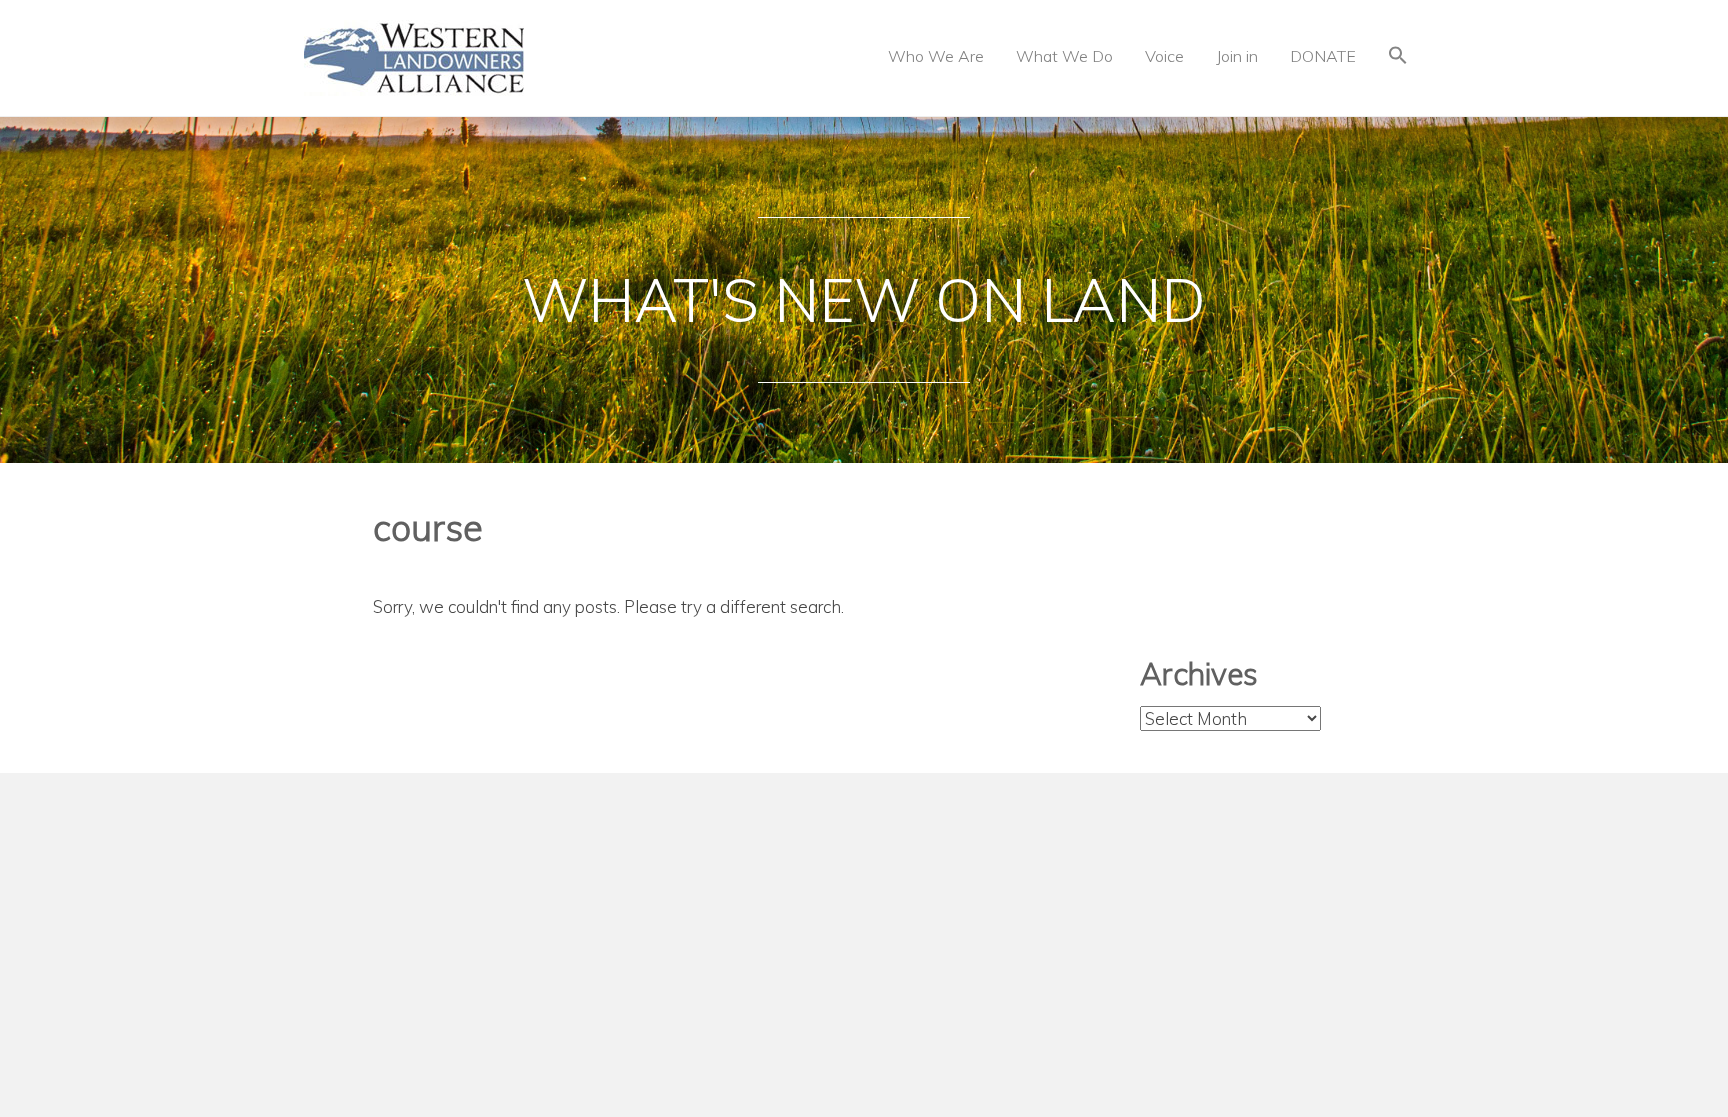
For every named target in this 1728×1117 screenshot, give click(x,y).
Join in (1237, 56)
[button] (1398, 57)
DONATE (1323, 56)
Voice (1164, 56)
